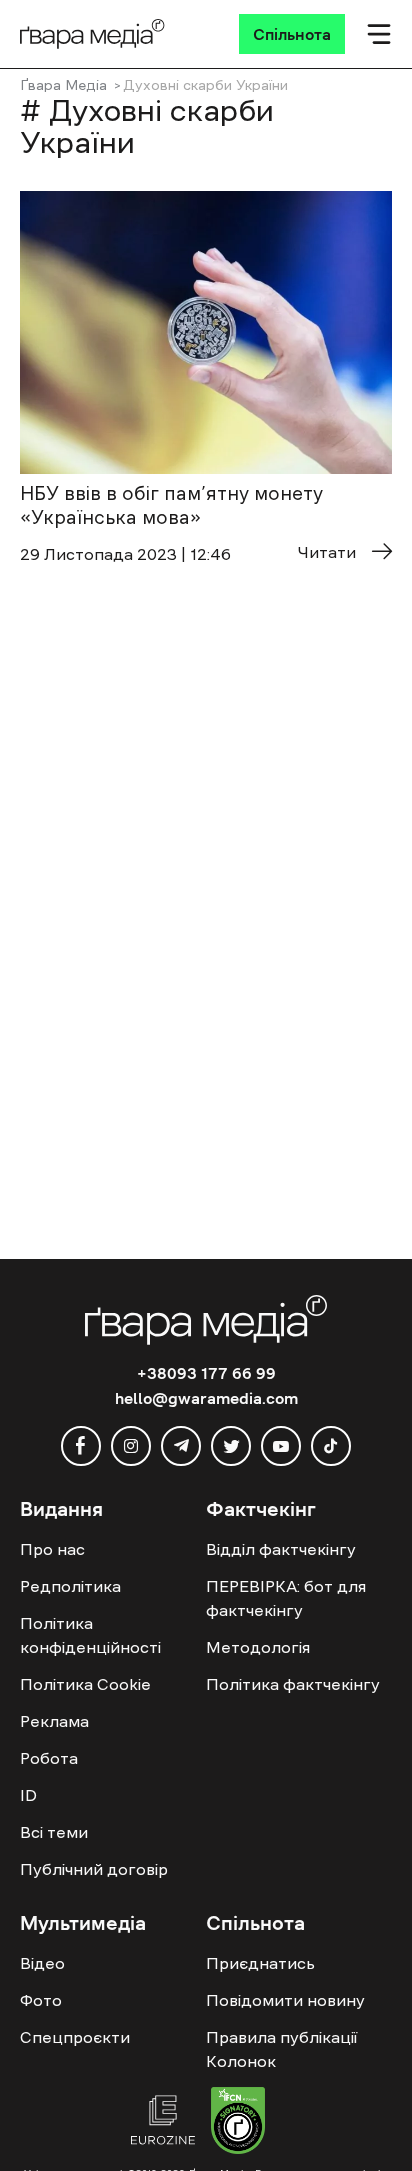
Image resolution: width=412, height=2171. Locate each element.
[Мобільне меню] (379, 34)
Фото (41, 2000)
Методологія (258, 1647)
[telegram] (181, 1446)
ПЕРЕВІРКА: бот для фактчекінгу (286, 1598)
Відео (42, 1963)
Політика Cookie (85, 1684)
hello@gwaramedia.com (206, 1398)
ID (28, 1795)
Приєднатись (260, 1963)
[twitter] (231, 1446)
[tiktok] (331, 1446)
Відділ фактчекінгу (281, 1549)
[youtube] (281, 1446)
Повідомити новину (285, 2000)
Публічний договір (94, 1869)
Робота (49, 1758)
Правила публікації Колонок (281, 2049)
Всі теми (54, 1832)
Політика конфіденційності (90, 1635)
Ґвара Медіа (63, 85)
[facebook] (81, 1446)
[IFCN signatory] (238, 2123)
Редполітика (70, 1586)
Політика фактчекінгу (293, 1684)
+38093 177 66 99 (206, 1373)
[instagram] (131, 1446)
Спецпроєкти (75, 2037)
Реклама (54, 1721)
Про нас (52, 1549)
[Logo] (92, 34)
